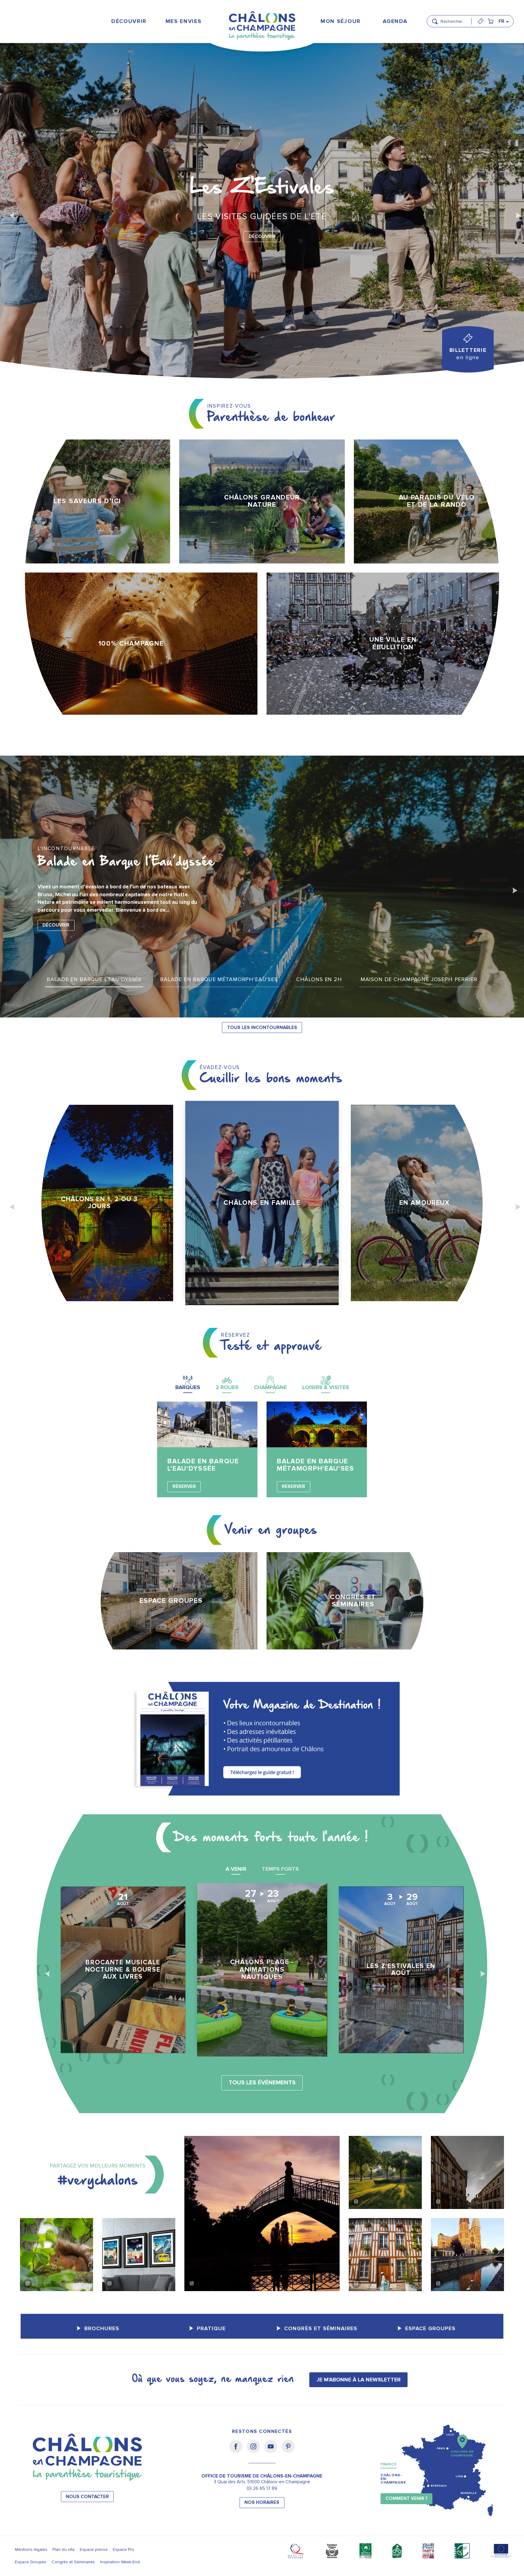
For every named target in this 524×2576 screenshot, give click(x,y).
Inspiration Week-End (120, 2562)
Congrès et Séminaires (73, 2562)
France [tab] (389, 2464)
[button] (454, 19)
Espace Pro (124, 2549)
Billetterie (468, 354)
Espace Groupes (31, 2562)
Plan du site (64, 2549)
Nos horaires (262, 2502)
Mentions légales (31, 2549)
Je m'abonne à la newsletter (359, 2380)
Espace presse (94, 2549)
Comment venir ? (406, 2499)
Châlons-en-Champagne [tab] (393, 2479)
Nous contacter (87, 2497)
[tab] (188, 1383)
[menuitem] (129, 21)
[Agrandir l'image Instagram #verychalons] (57, 2255)
